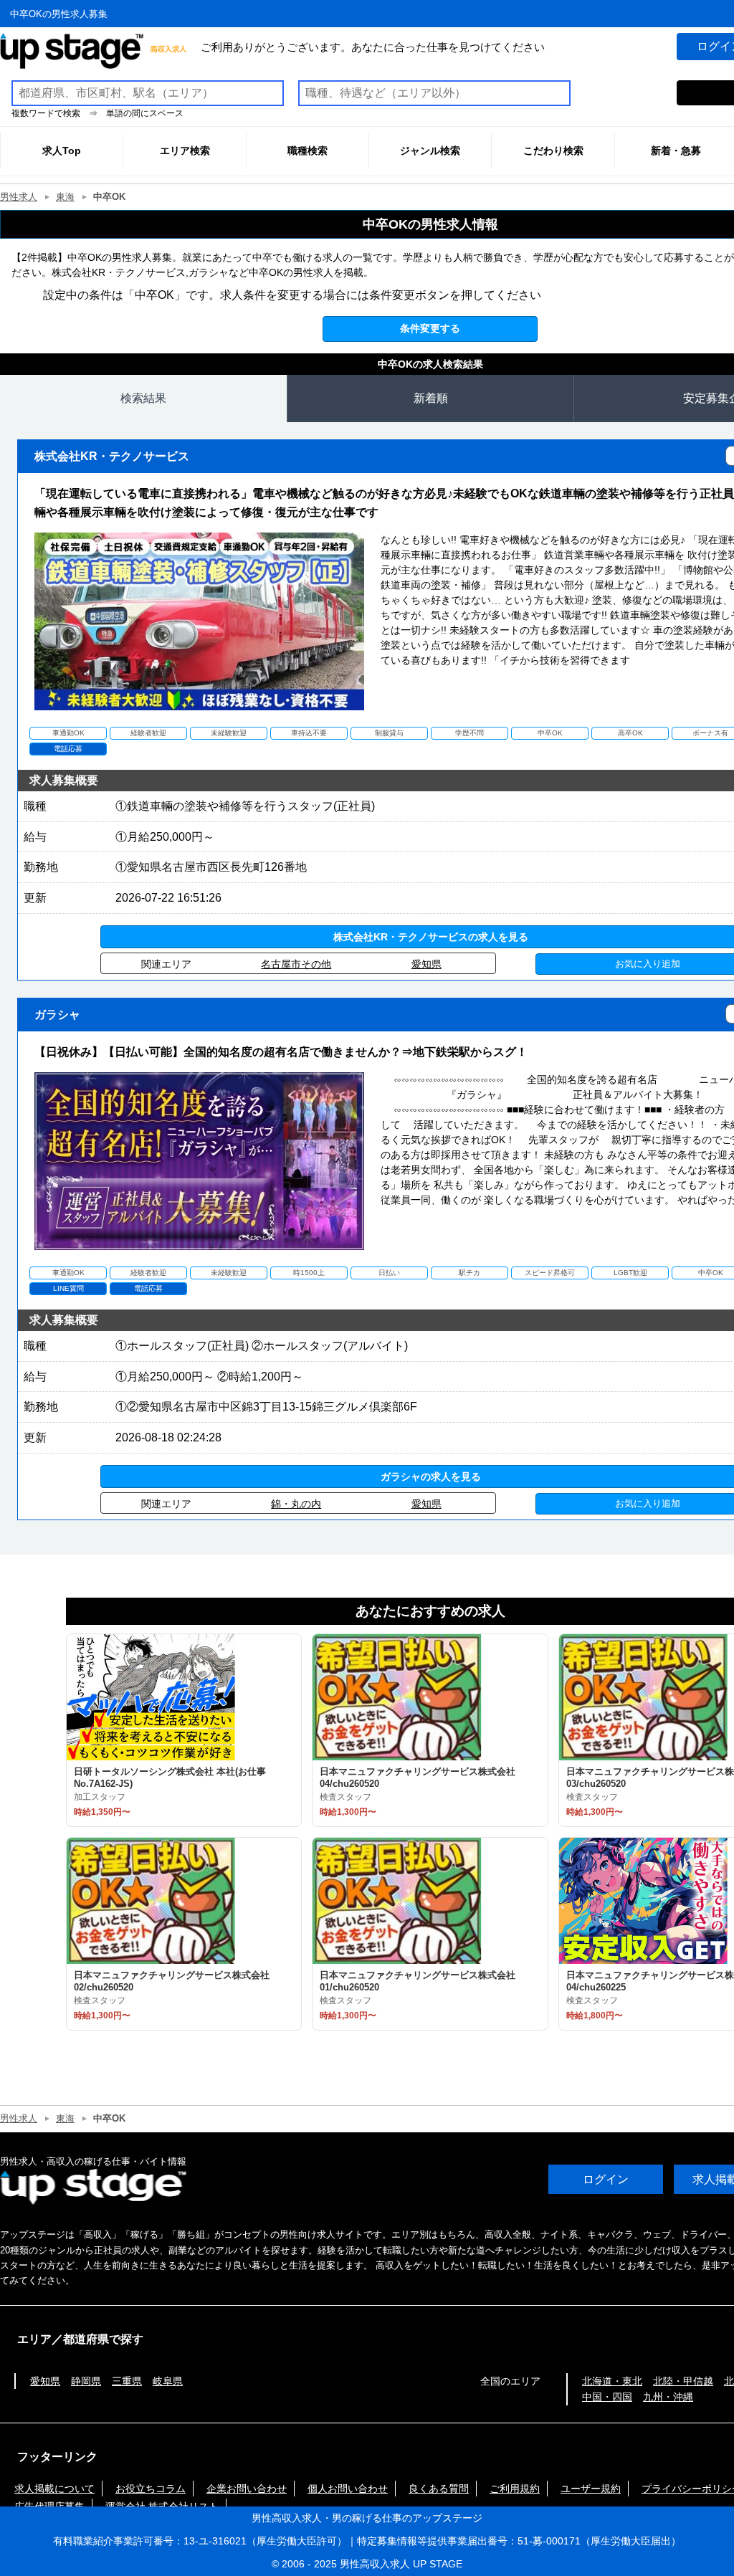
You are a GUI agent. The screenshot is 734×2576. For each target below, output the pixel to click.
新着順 (431, 398)
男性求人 (19, 197)
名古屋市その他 (296, 964)
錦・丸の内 (296, 1504)
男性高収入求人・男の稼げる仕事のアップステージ (367, 2518)
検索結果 (143, 398)
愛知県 (426, 964)
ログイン (606, 2179)
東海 (65, 197)
